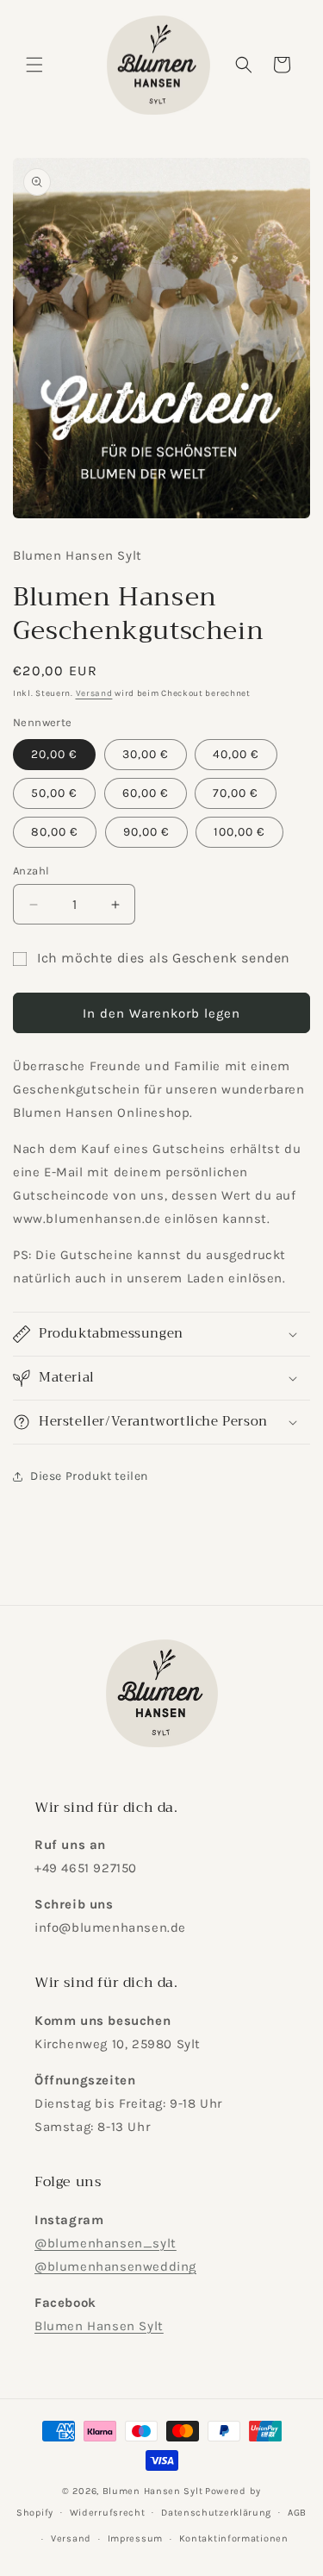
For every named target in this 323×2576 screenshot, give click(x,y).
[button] (34, 65)
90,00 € (146, 832)
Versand (94, 693)
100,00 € (239, 832)
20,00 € (54, 754)
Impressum (135, 2538)
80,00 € (55, 832)
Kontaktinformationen (234, 2538)
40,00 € (236, 754)
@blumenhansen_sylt (106, 2243)
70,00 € (236, 793)
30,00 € (146, 754)
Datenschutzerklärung (216, 2513)
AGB (297, 2513)
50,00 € (54, 793)
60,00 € (146, 793)
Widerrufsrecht (108, 2513)
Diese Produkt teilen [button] (89, 1476)
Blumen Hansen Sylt (99, 2326)
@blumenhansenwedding (115, 2266)
